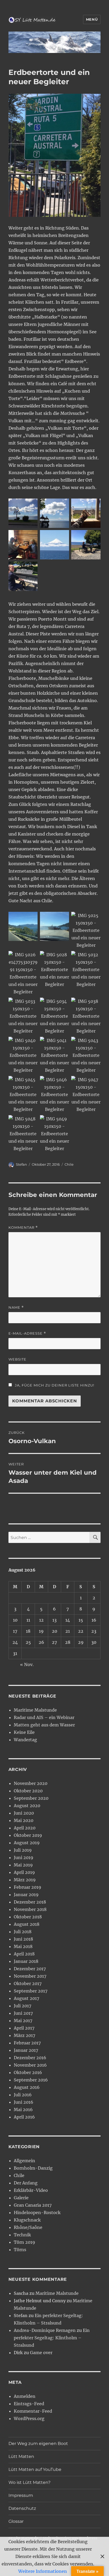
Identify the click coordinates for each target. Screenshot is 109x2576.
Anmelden (25, 2396)
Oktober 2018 (28, 1917)
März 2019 (25, 1880)
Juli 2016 (23, 2095)
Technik (22, 2235)
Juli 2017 (22, 2006)
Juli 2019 (23, 1850)
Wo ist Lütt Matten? (29, 2482)
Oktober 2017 (28, 1983)
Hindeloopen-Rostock (37, 2213)
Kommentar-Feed (33, 2411)
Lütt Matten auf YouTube (35, 2469)
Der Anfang (26, 2183)
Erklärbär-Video (31, 2190)
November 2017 (30, 1976)
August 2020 (27, 1806)
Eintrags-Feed (29, 2404)
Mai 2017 (23, 2021)
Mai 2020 (24, 1820)
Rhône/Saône (28, 2227)
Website (17, 1359)
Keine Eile (24, 1732)
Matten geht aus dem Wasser (44, 1725)
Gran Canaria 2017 (33, 2205)
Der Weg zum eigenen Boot (38, 2443)
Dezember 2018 (30, 1902)
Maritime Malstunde (35, 1710)
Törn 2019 (24, 2242)
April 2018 (24, 1954)
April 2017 (24, 2028)
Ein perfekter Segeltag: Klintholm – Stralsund (52, 2338)
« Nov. (27, 1664)
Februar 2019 (28, 1887)
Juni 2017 (23, 2013)
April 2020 (25, 1828)
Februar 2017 (27, 2043)
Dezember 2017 (30, 1969)
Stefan (21, 1164)
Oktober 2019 (28, 1835)
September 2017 (31, 1991)
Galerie (21, 2198)
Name (16, 1307)
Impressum (21, 2495)
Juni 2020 (24, 1813)
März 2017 (24, 2035)
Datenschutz (22, 2508)
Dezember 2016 (30, 2058)
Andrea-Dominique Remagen (45, 2330)
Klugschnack (27, 2220)
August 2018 (27, 1924)
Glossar (16, 2521)
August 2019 (27, 1843)
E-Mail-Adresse (27, 1333)
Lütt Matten (21, 2456)
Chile (69, 1164)
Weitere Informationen (43, 2571)
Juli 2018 (23, 1932)
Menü (92, 19)
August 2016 (27, 2087)
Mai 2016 (23, 2110)
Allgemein (24, 2161)
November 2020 (31, 1783)
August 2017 (26, 1998)
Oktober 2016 (28, 2072)
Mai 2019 (23, 1865)
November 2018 (30, 1909)
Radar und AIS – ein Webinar (44, 1717)
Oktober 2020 (28, 1791)
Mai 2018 (23, 1946)
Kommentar (23, 1228)
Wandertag (25, 1740)
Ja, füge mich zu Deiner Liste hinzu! (54, 1385)
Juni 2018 (23, 1939)
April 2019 (24, 1872)
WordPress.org (29, 2418)
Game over (41, 2353)
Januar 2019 (26, 1895)
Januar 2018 (26, 1961)
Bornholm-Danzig (33, 2168)
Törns (20, 2250)
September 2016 (31, 2080)
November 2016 (30, 2065)
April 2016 (24, 2117)
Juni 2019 (24, 1857)
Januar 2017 (26, 2050)
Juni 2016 (24, 2102)
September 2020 (31, 1798)
